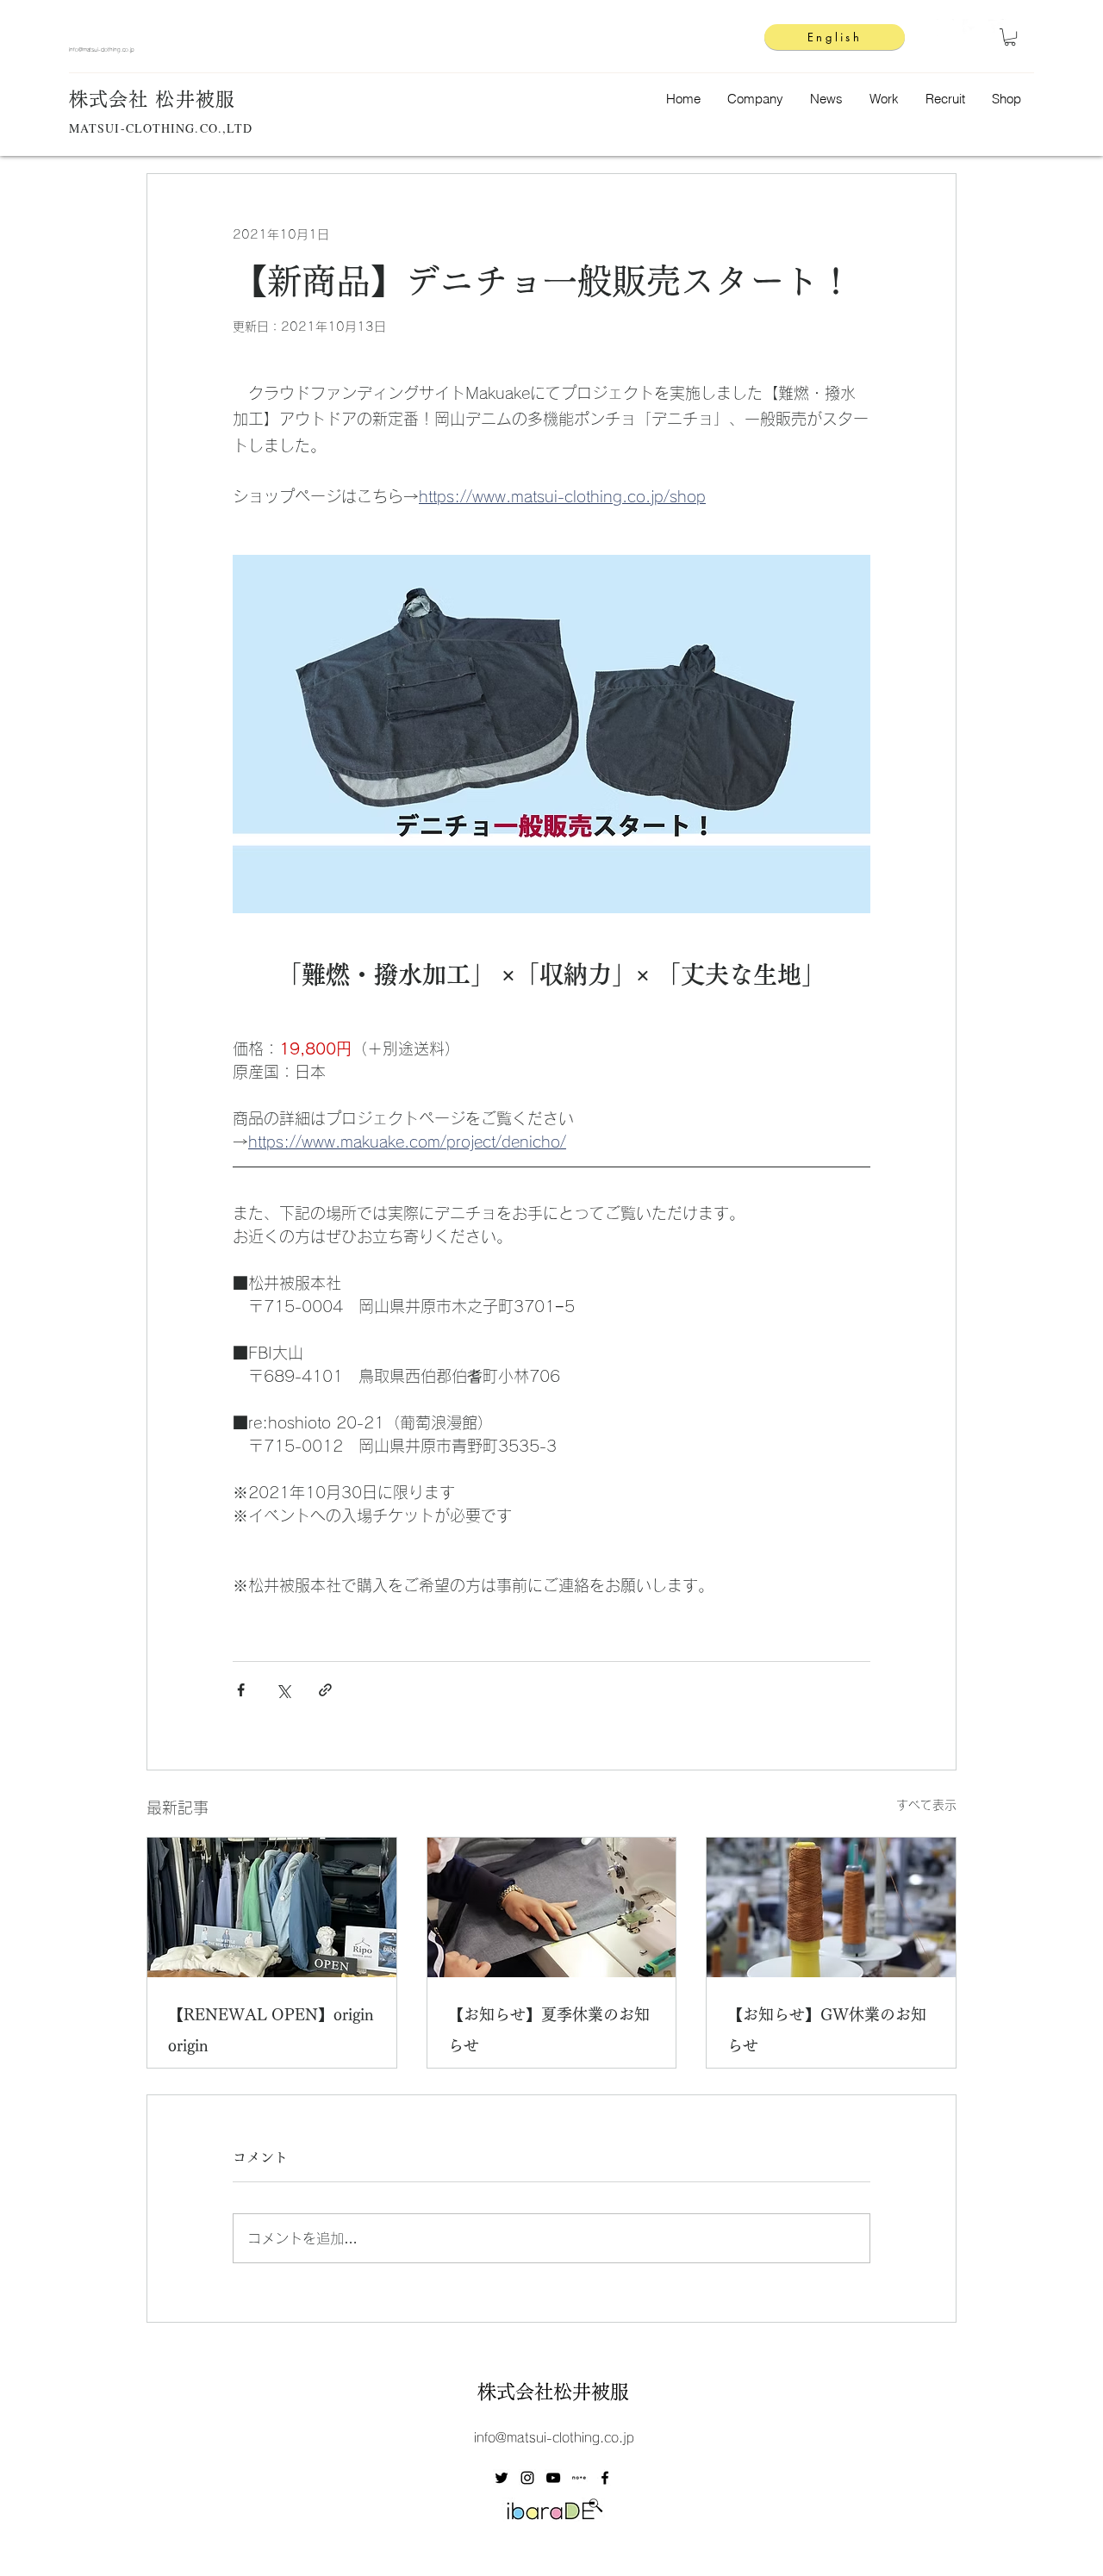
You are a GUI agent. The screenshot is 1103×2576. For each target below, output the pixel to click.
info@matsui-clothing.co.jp (102, 50)
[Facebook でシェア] (241, 1690)
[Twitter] (997, 28)
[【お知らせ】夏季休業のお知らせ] (552, 1907)
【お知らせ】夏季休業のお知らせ (549, 2030)
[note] (579, 2492)
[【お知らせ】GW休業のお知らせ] (831, 1907)
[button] (1010, 37)
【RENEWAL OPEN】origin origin (271, 2030)
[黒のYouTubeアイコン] (553, 2492)
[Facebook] (971, 28)
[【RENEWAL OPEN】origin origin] (272, 1907)
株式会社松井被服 (553, 2405)
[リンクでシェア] (325, 1690)
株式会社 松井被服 (152, 99)
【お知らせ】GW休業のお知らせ (827, 2030)
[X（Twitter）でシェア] (283, 1690)
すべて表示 (926, 1805)
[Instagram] (945, 28)
